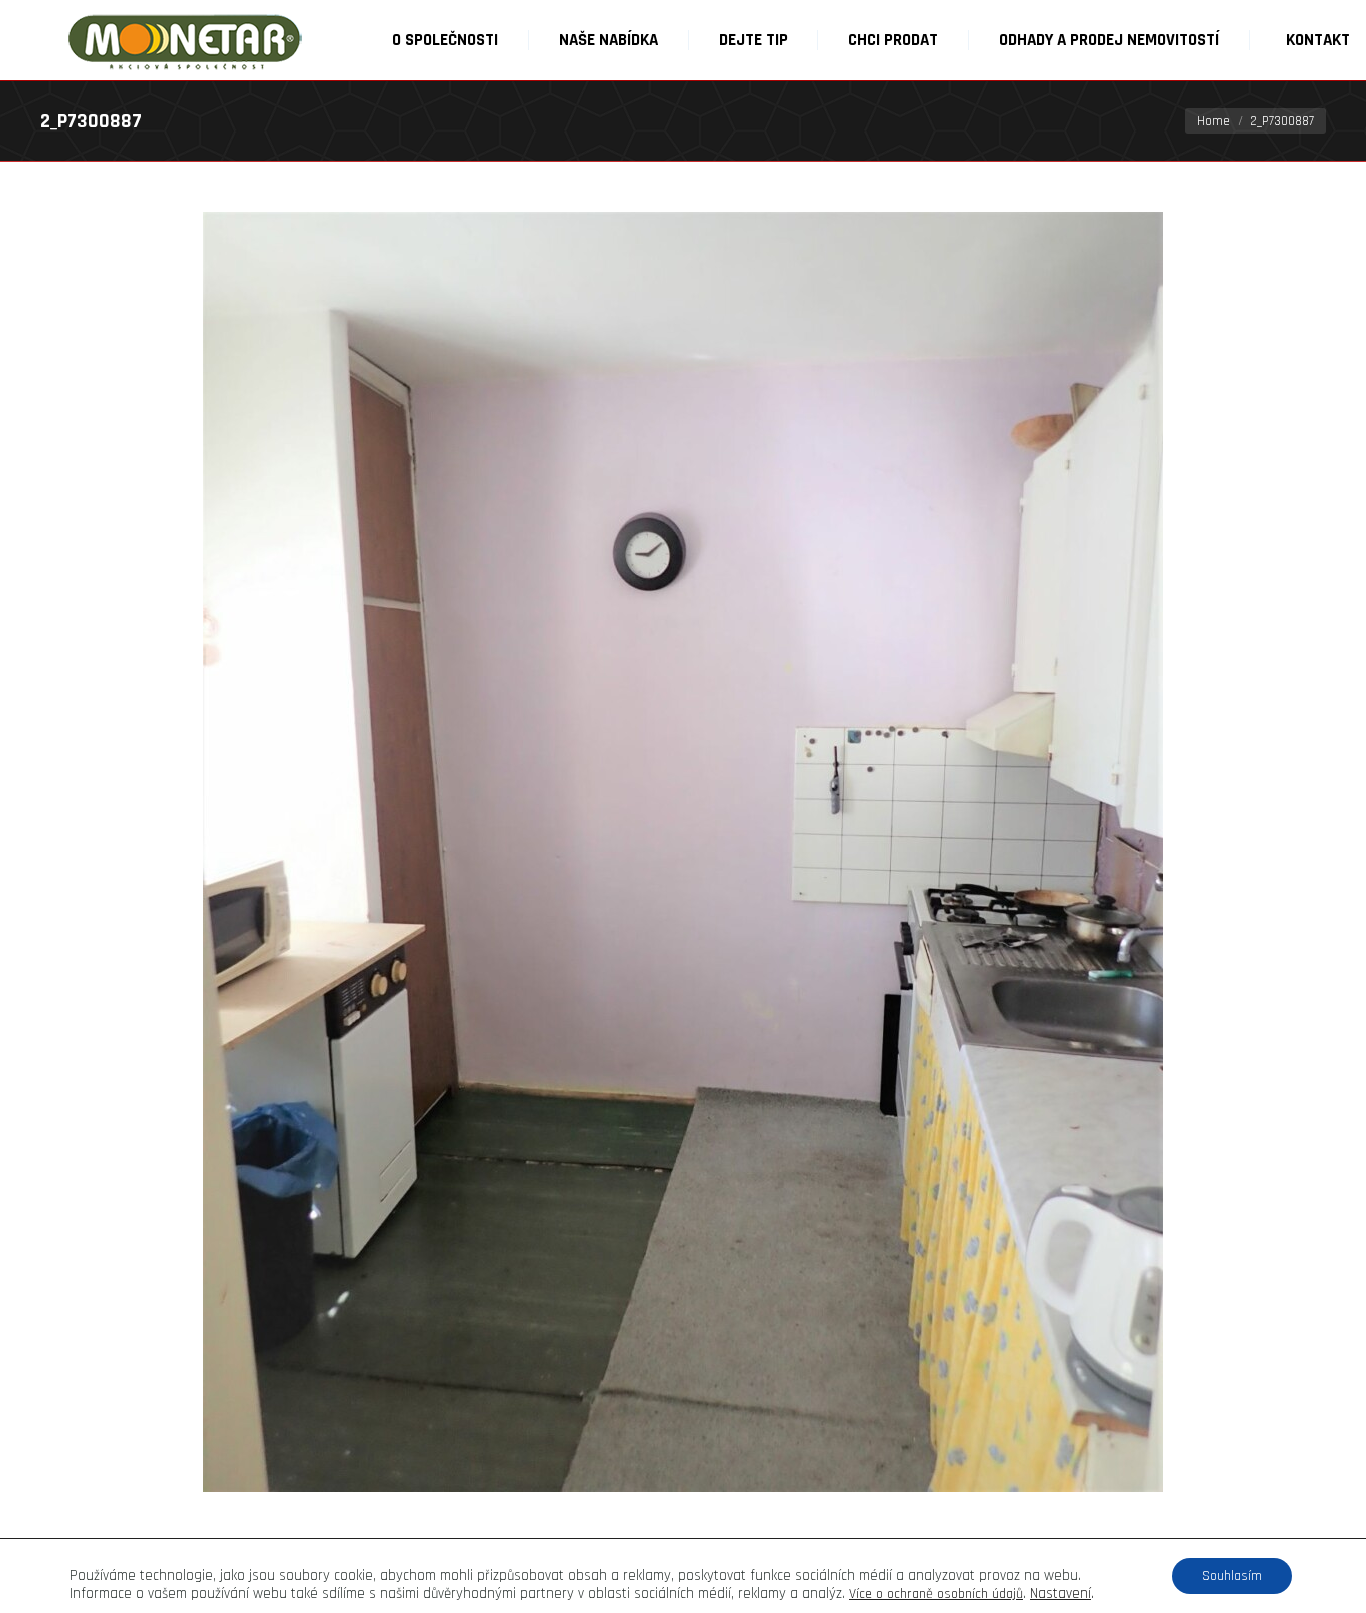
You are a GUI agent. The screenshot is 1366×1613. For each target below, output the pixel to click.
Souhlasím (1232, 1576)
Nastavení (1060, 1594)
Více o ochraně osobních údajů (936, 1594)
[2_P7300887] (683, 852)
